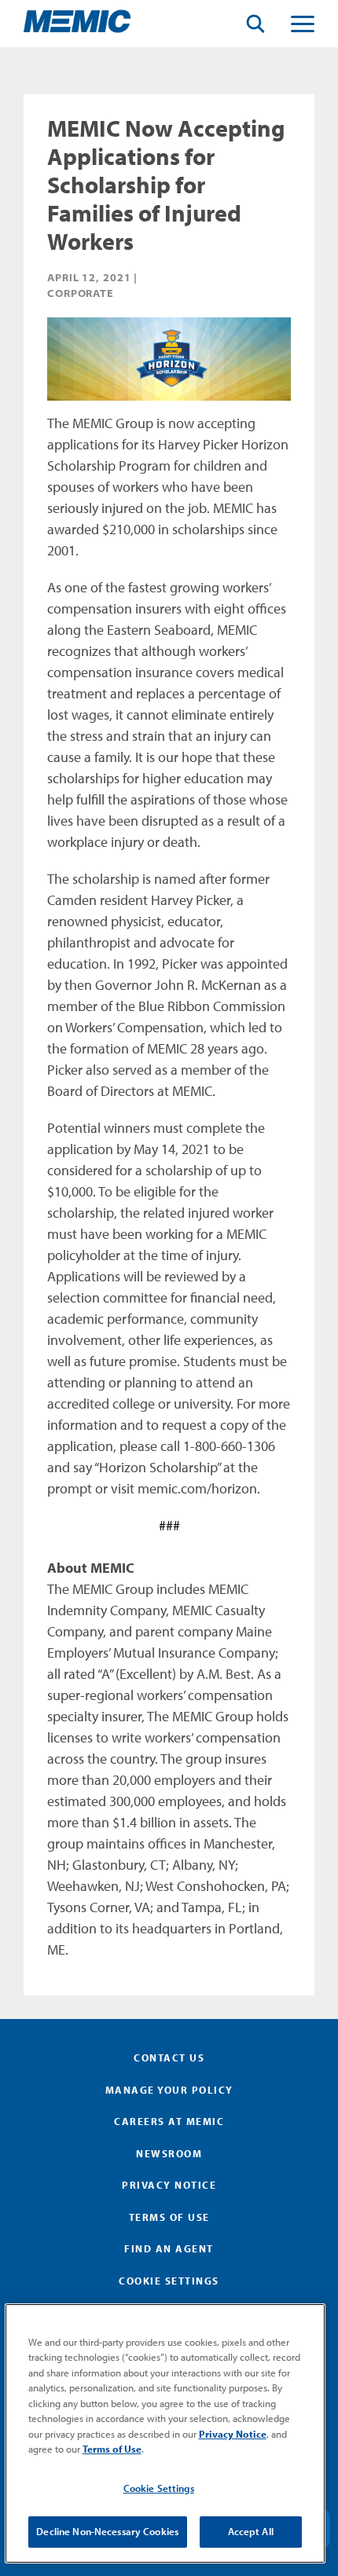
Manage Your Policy (169, 2090)
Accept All (251, 2531)
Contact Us (169, 2058)
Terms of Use (169, 2217)
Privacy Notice (169, 2185)
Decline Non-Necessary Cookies (107, 2531)
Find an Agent (169, 2248)
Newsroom (169, 2153)
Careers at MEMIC (169, 2121)
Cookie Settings (159, 2488)
